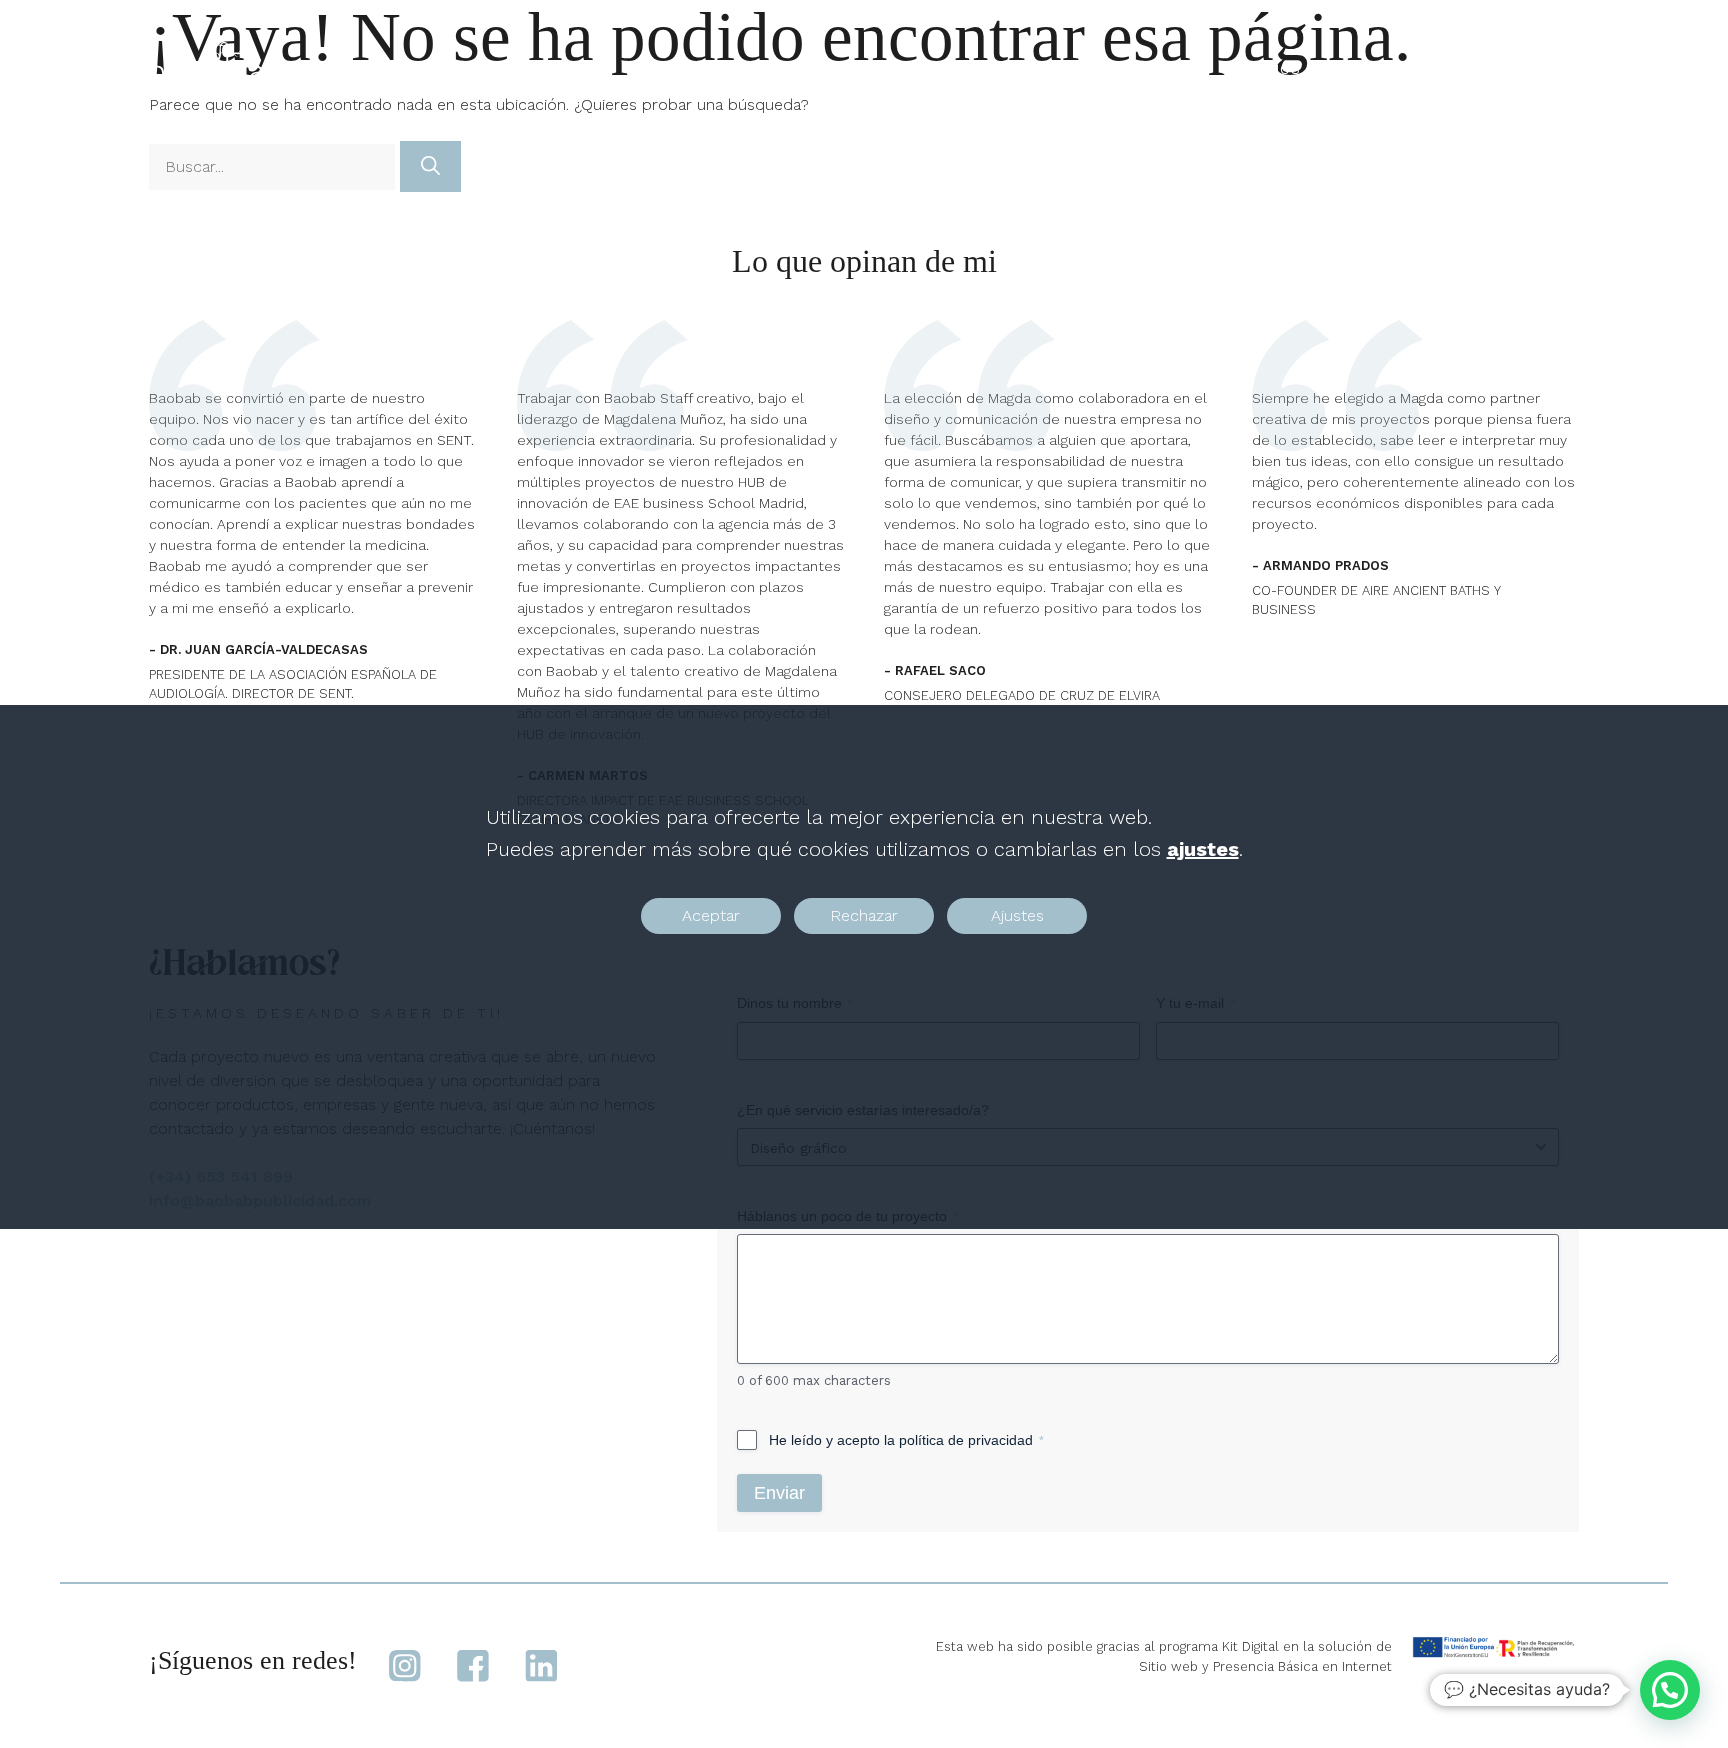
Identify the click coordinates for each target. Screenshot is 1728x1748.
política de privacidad (966, 1440)
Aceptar (711, 916)
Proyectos (1136, 69)
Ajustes (1017, 916)
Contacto (1518, 69)
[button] (1670, 1690)
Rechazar (864, 916)
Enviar (779, 1493)
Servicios (1261, 69)
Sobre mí (1400, 69)
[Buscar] (430, 166)
